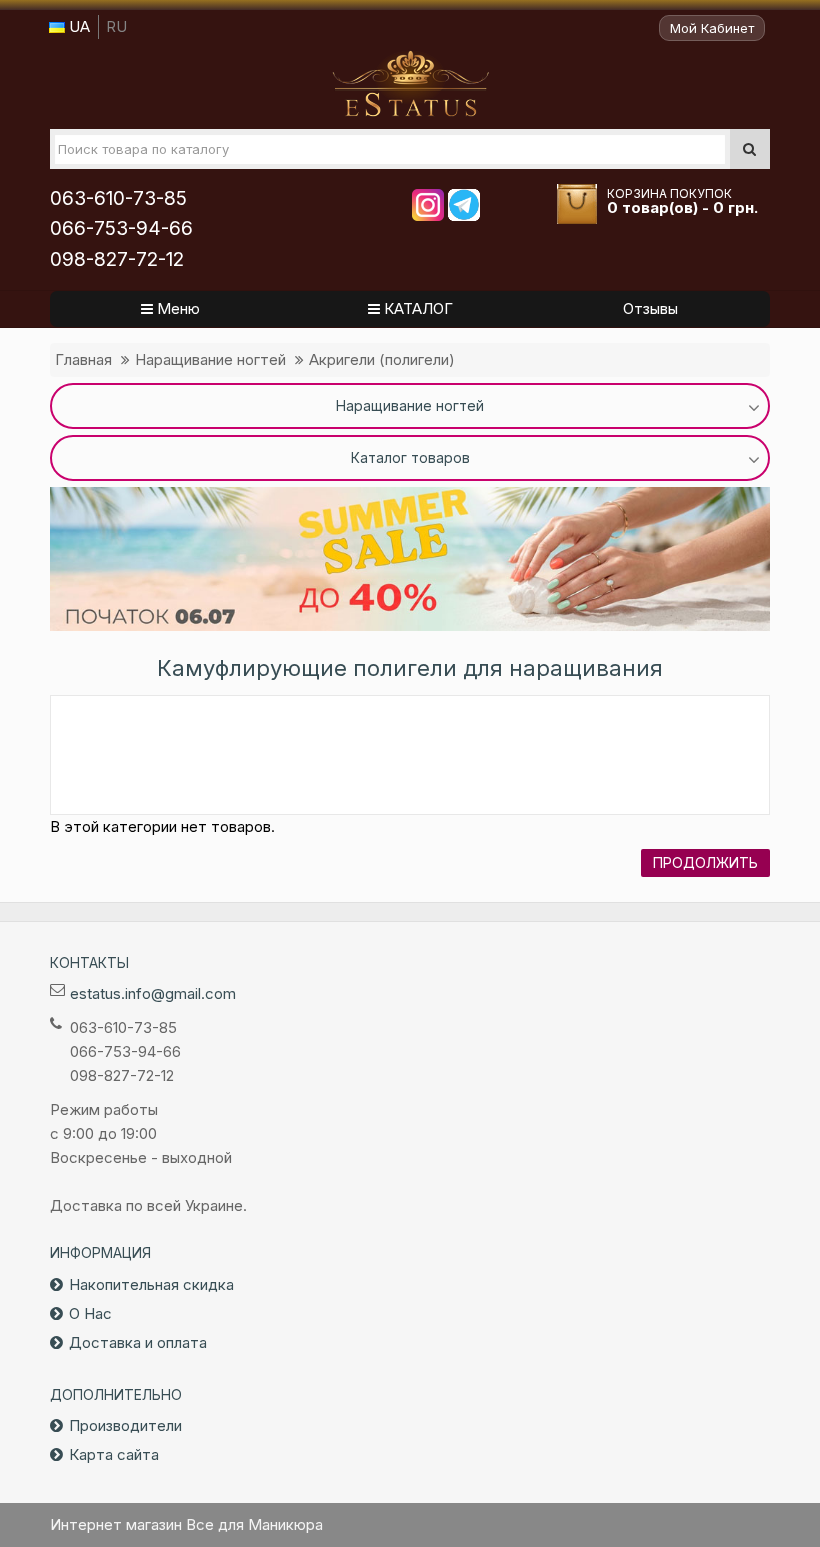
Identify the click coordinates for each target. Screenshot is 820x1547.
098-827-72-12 (117, 259)
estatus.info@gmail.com (153, 993)
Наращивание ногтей (210, 359)
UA (77, 26)
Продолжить (705, 862)
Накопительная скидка (151, 1284)
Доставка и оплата (138, 1342)
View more (410, 559)
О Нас (90, 1313)
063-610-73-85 (118, 198)
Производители (125, 1425)
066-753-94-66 (121, 228)
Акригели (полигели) (382, 359)
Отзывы (650, 308)
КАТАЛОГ (416, 308)
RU (116, 26)
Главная (83, 359)
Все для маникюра (410, 84)
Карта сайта (114, 1454)
